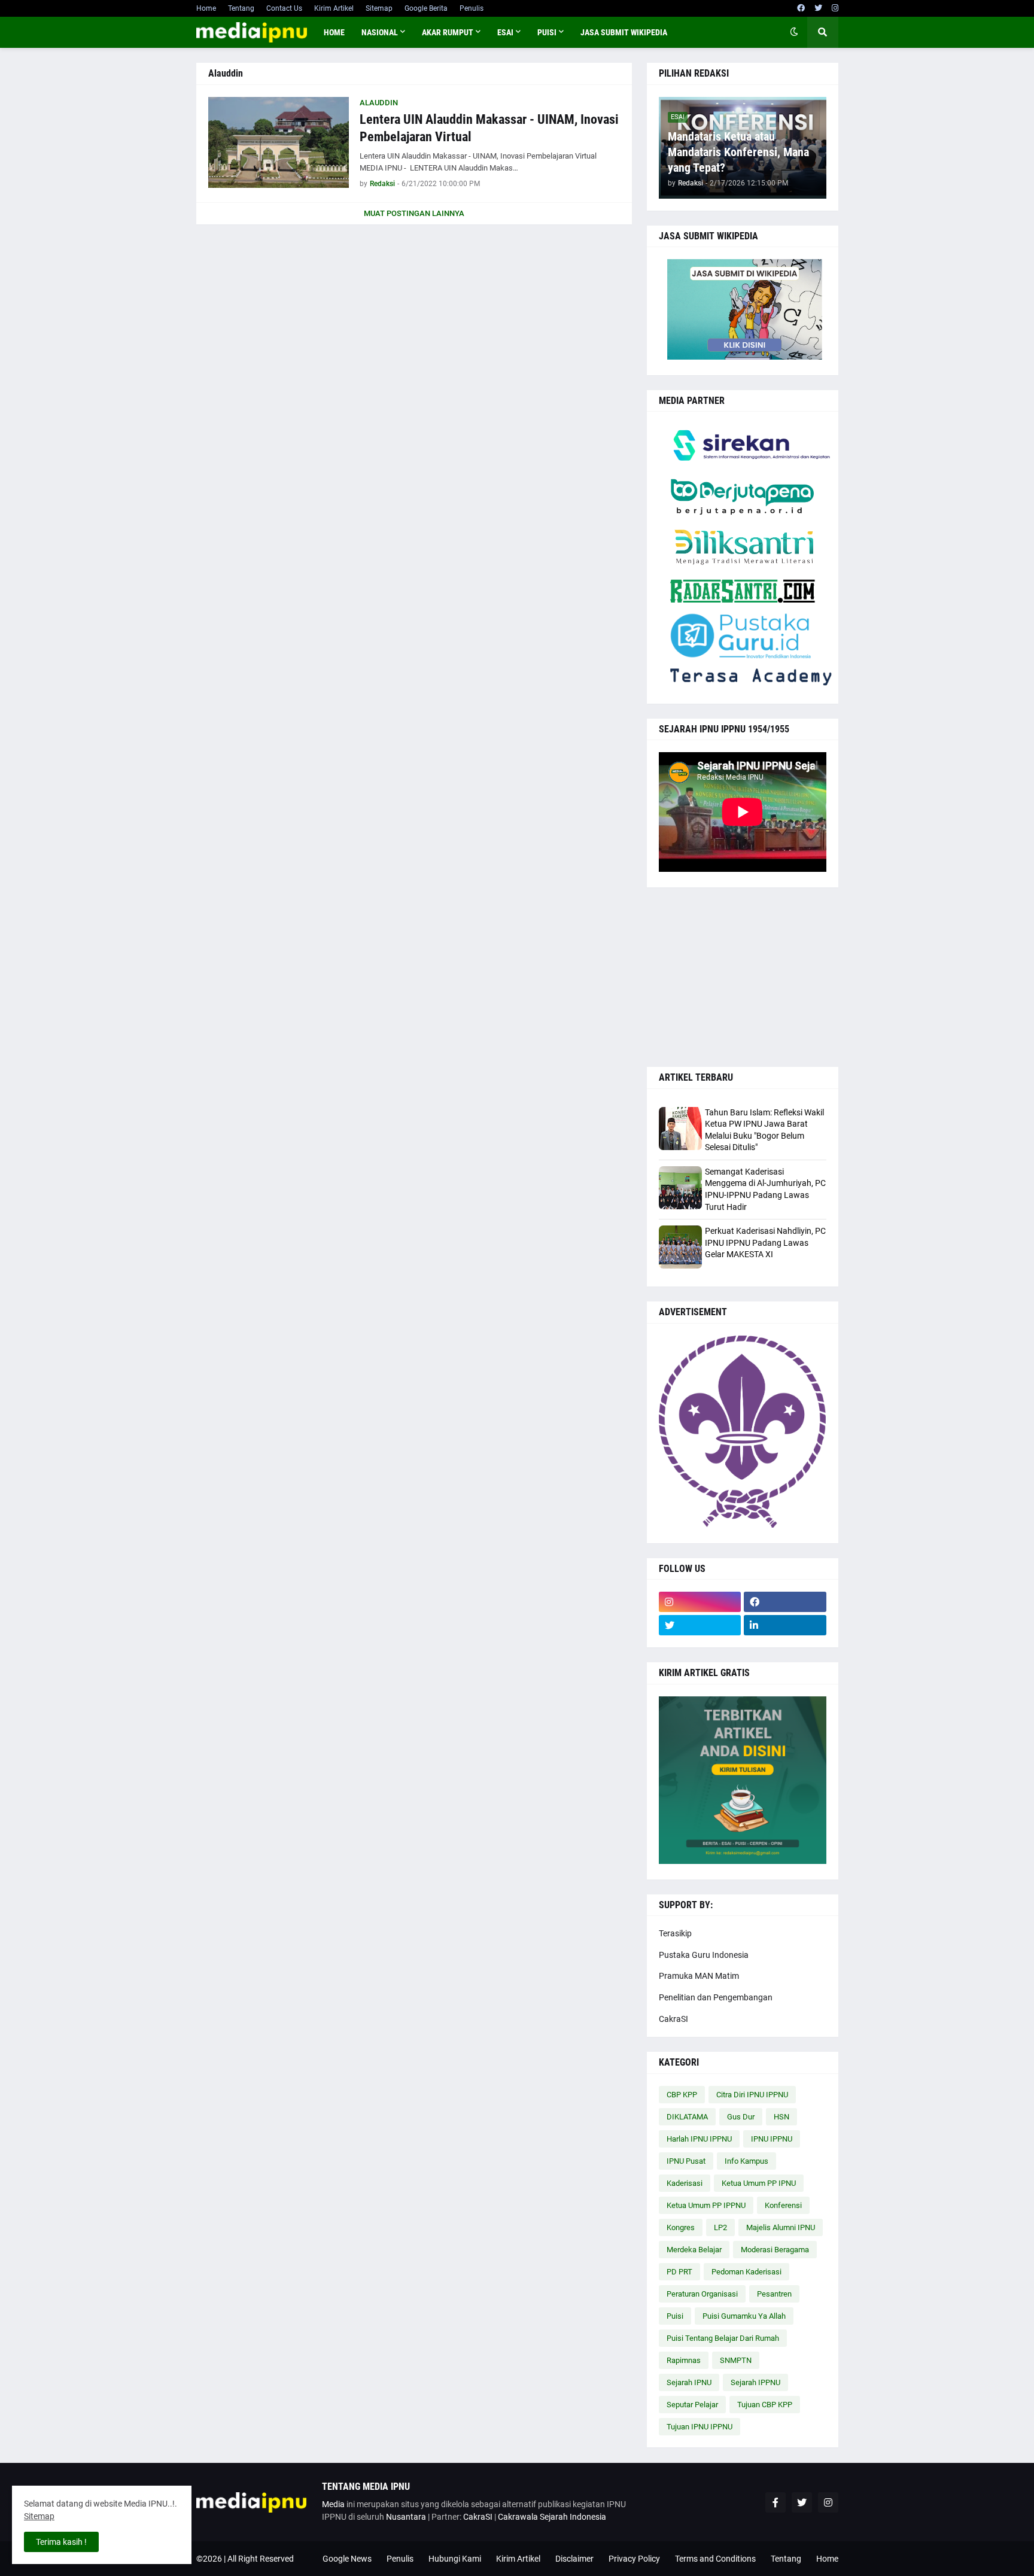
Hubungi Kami (455, 2559)
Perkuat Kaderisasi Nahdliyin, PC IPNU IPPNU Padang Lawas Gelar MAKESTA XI (765, 1243)
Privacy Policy (634, 2559)
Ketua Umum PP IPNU (759, 2183)
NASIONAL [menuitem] (380, 32)
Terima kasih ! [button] (61, 2542)
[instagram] (835, 8)
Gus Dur (741, 2117)
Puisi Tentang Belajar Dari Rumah (723, 2338)
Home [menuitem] (334, 32)
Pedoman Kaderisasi (746, 2272)
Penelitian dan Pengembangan (716, 1997)
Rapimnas (684, 2360)
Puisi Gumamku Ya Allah (744, 2316)
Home (206, 8)
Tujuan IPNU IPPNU (700, 2427)
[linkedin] (785, 1625)
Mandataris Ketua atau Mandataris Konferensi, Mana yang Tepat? (738, 152)
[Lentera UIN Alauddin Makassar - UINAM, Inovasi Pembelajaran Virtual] (279, 142)
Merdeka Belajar (694, 2250)
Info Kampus (746, 2161)
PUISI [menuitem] (547, 32)
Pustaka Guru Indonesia (704, 1955)
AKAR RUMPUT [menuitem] (448, 32)
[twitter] (818, 8)
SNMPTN (736, 2360)
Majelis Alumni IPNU (781, 2227)
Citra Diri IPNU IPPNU (752, 2095)
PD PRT (679, 2272)
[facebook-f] (775, 2502)
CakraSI (673, 2019)
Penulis (472, 8)
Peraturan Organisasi (702, 2294)
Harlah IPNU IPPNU (699, 2139)
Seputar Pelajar (692, 2405)
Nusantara (406, 2517)
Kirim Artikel (334, 8)
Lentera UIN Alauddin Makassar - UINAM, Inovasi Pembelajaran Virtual (489, 128)
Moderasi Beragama (775, 2250)
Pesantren (774, 2294)
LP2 (720, 2227)
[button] (794, 32)
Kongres (681, 2227)
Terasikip (675, 1933)
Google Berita (426, 8)
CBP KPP (682, 2095)
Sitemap (379, 8)
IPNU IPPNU (772, 2139)
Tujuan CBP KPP (765, 2405)
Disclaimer (574, 2559)
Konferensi (783, 2205)
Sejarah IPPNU (755, 2382)
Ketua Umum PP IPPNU (706, 2205)
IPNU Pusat (686, 2161)
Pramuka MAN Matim (699, 1976)
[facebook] (801, 8)
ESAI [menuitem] (505, 32)
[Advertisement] (743, 977)
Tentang (241, 8)
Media (333, 2504)
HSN (781, 2117)
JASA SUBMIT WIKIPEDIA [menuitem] (624, 32)
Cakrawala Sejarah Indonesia (552, 2517)
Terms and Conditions (715, 2559)
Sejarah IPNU (689, 2382)
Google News (347, 2559)
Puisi (675, 2316)
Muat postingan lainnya (414, 213)
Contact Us (284, 8)
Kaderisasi (685, 2183)
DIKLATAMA (687, 2117)
